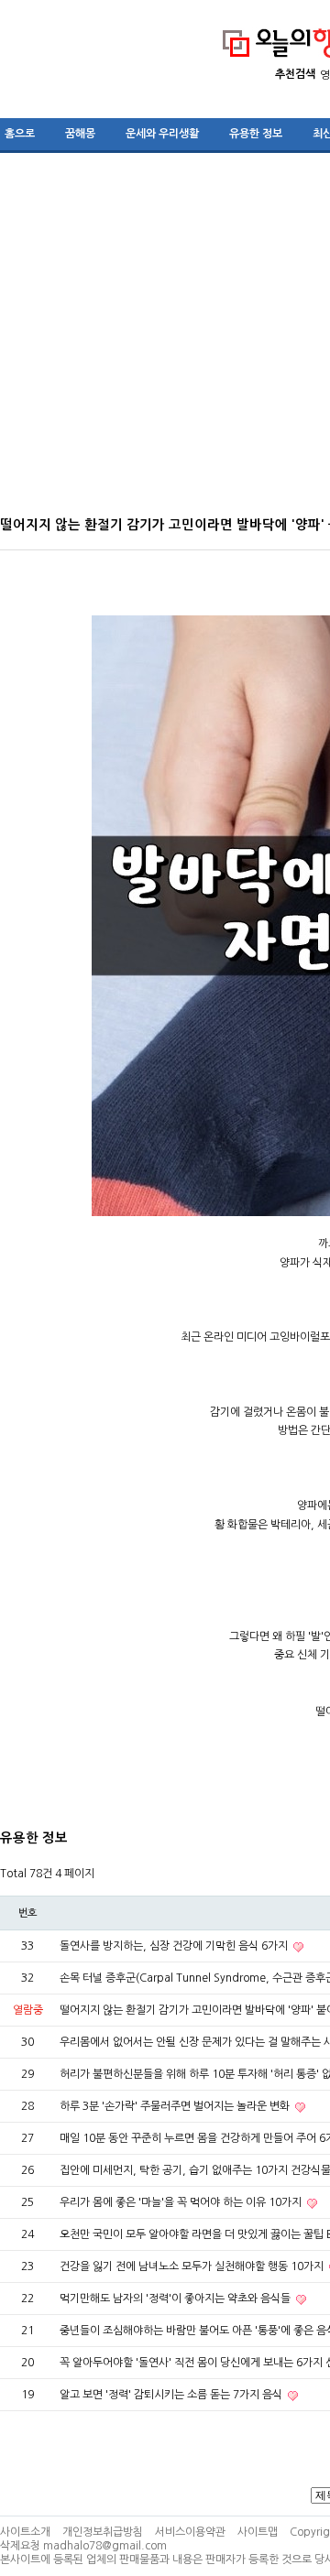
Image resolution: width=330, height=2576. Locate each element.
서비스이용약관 (190, 2532)
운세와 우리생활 (162, 134)
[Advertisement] (165, 341)
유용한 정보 (256, 134)
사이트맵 (258, 2532)
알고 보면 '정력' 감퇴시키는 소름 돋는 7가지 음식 (172, 2395)
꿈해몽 (80, 134)
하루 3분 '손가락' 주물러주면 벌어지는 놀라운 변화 (176, 2106)
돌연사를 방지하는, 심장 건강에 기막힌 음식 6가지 (175, 1946)
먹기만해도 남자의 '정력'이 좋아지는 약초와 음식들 (176, 2299)
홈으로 (20, 134)
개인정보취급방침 (103, 2532)
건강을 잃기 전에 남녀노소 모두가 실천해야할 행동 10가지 (193, 2266)
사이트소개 (25, 2532)
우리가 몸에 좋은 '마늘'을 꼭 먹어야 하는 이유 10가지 (182, 2202)
